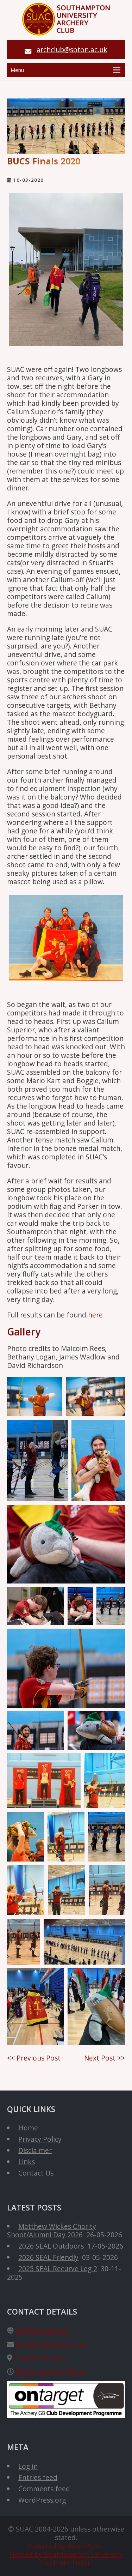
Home (28, 2128)
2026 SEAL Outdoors (51, 2246)
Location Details (40, 2358)
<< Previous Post (34, 2058)
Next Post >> (105, 2058)
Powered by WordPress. (66, 2546)
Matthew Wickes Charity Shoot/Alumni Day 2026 (52, 2230)
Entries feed (38, 2477)
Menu (17, 70)
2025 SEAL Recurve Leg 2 (58, 2269)
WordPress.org (42, 2500)
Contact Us (36, 2173)
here (95, 1315)
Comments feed (44, 2489)
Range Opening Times (51, 2372)
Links (27, 2162)
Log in (28, 2466)
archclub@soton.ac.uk (72, 50)
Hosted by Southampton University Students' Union (66, 2559)
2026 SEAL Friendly (48, 2257)
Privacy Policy (40, 2139)
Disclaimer (35, 2150)
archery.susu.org (42, 2330)
